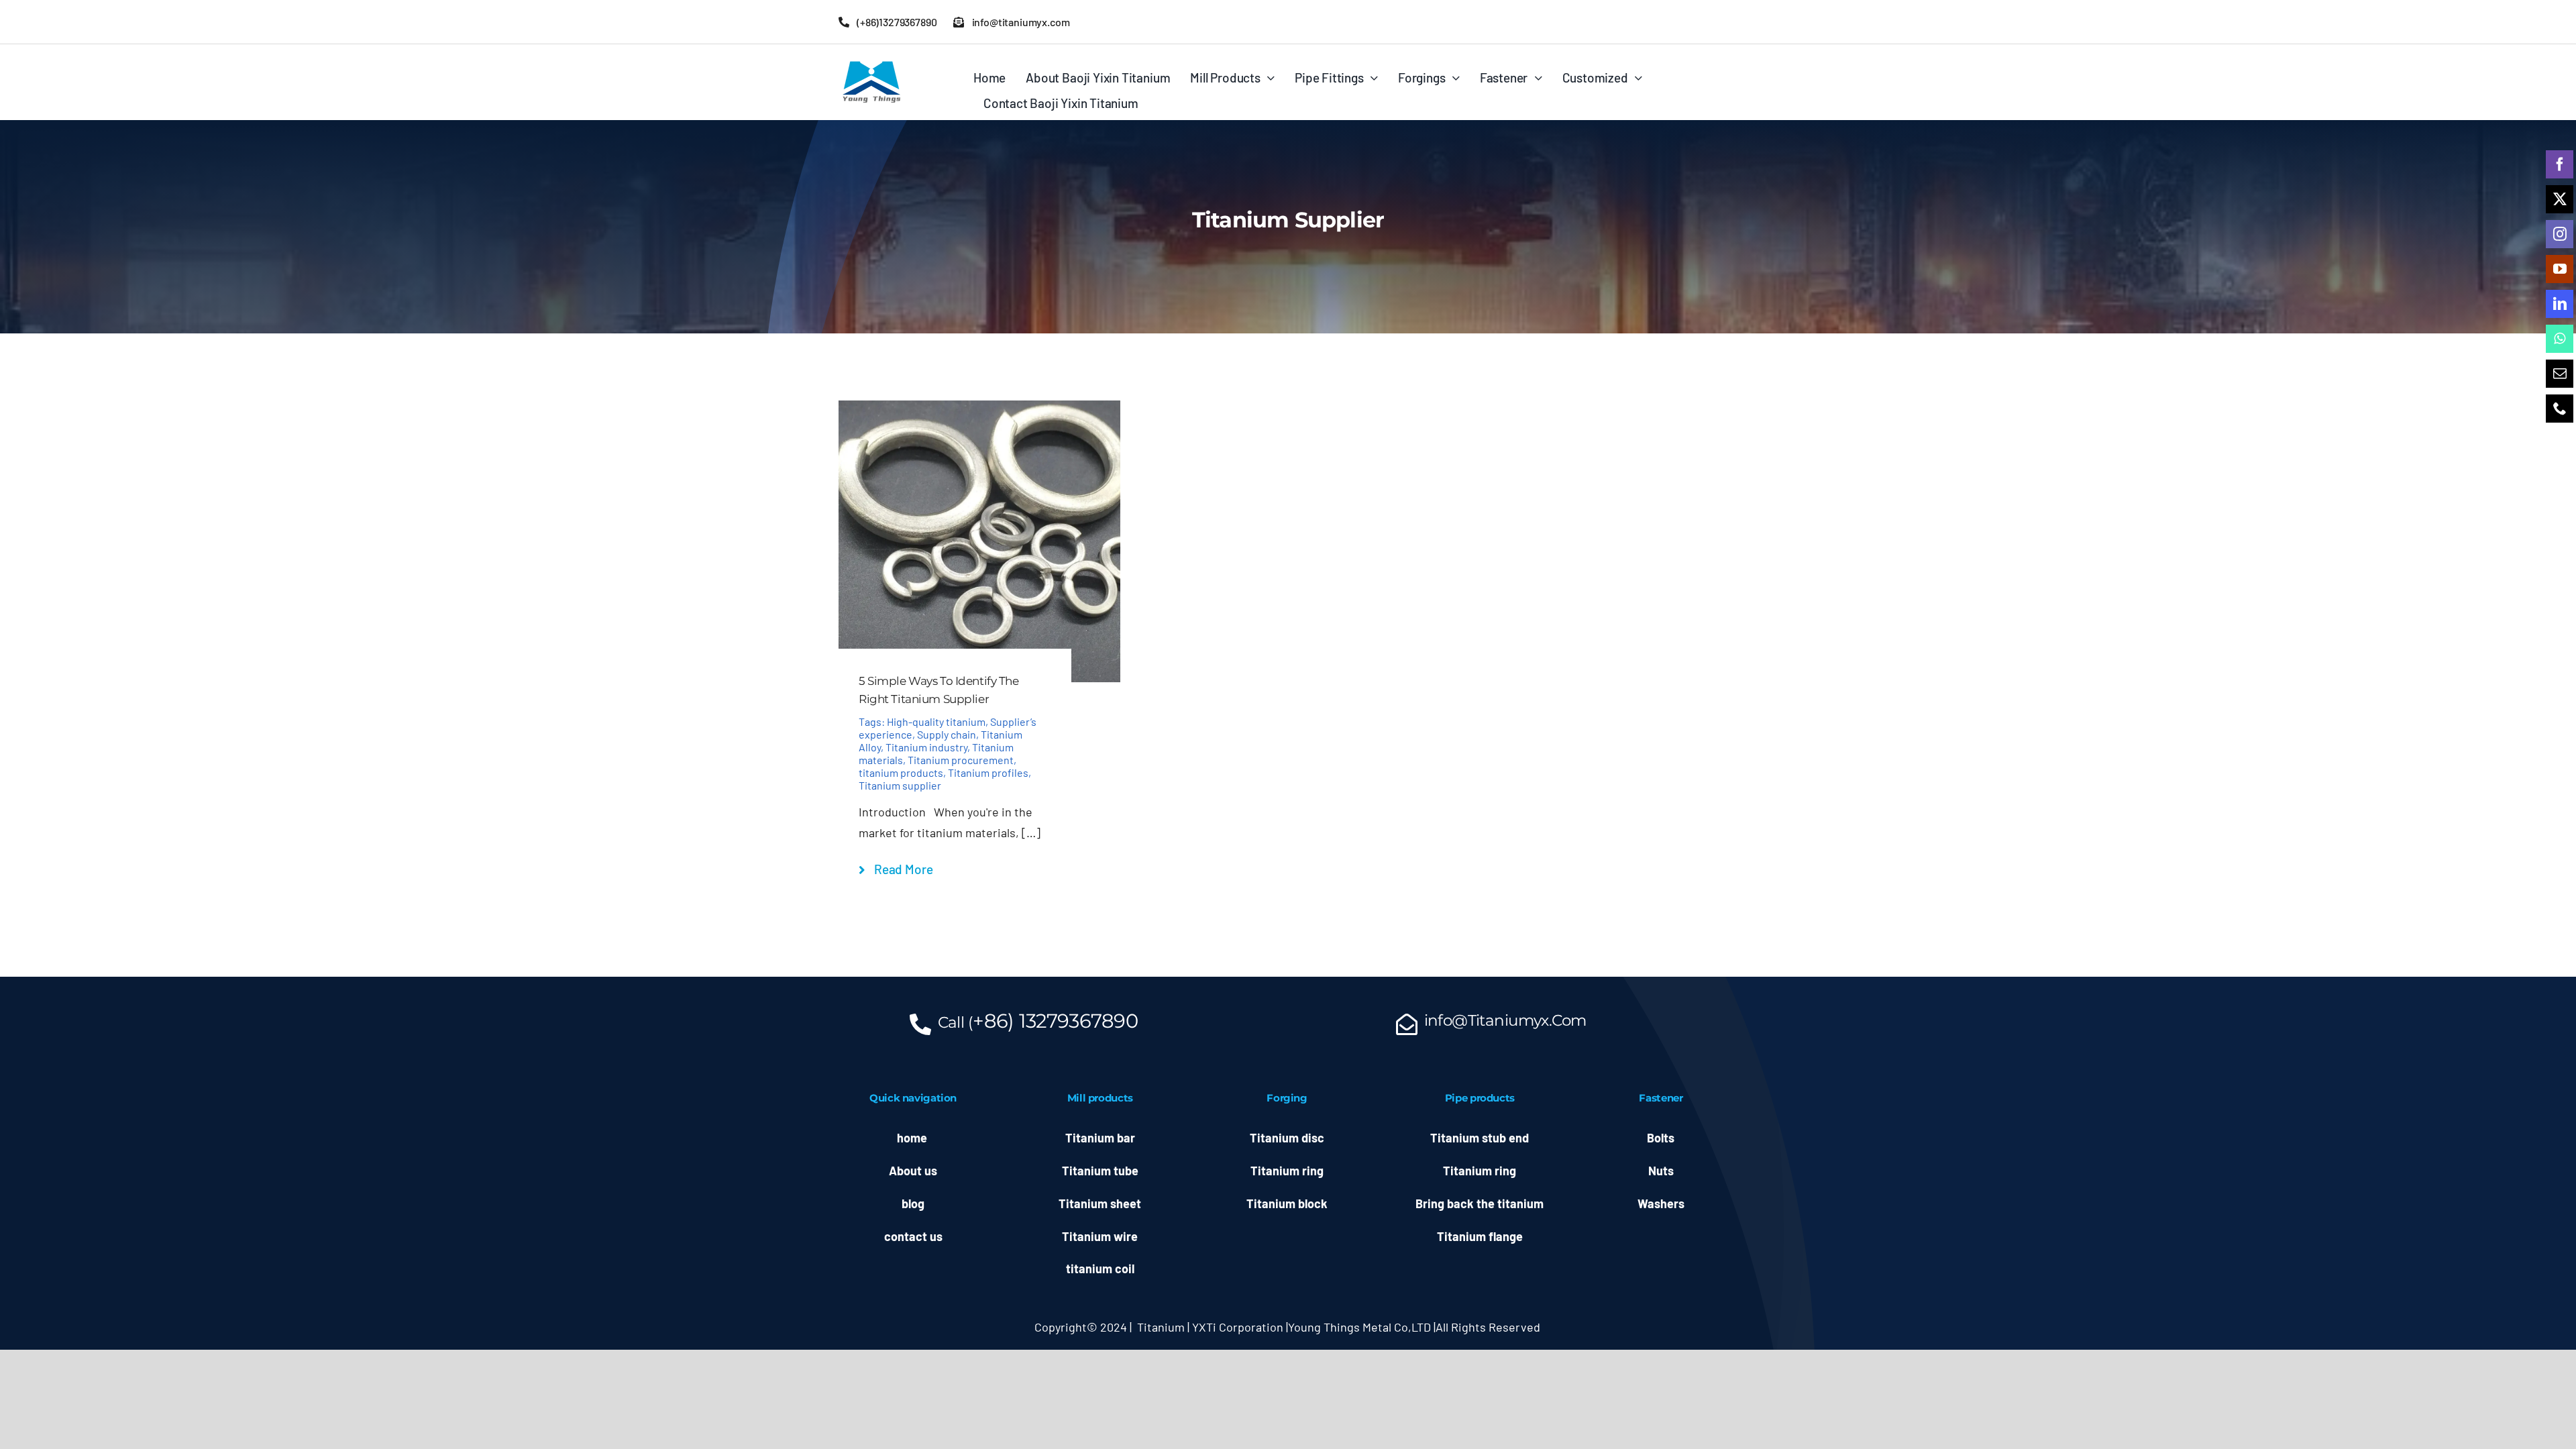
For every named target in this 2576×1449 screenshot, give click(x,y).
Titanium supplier (900, 785)
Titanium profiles (988, 772)
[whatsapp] (2560, 339)
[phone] (2560, 409)
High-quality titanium (936, 721)
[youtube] (2560, 269)
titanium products (901, 772)
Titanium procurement (961, 760)
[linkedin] (2560, 304)
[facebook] (2560, 164)
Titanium (1161, 1327)
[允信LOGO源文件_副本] (872, 64)
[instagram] (2560, 234)
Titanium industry (926, 747)
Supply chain (947, 734)
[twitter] (2560, 199)
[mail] (2560, 374)
